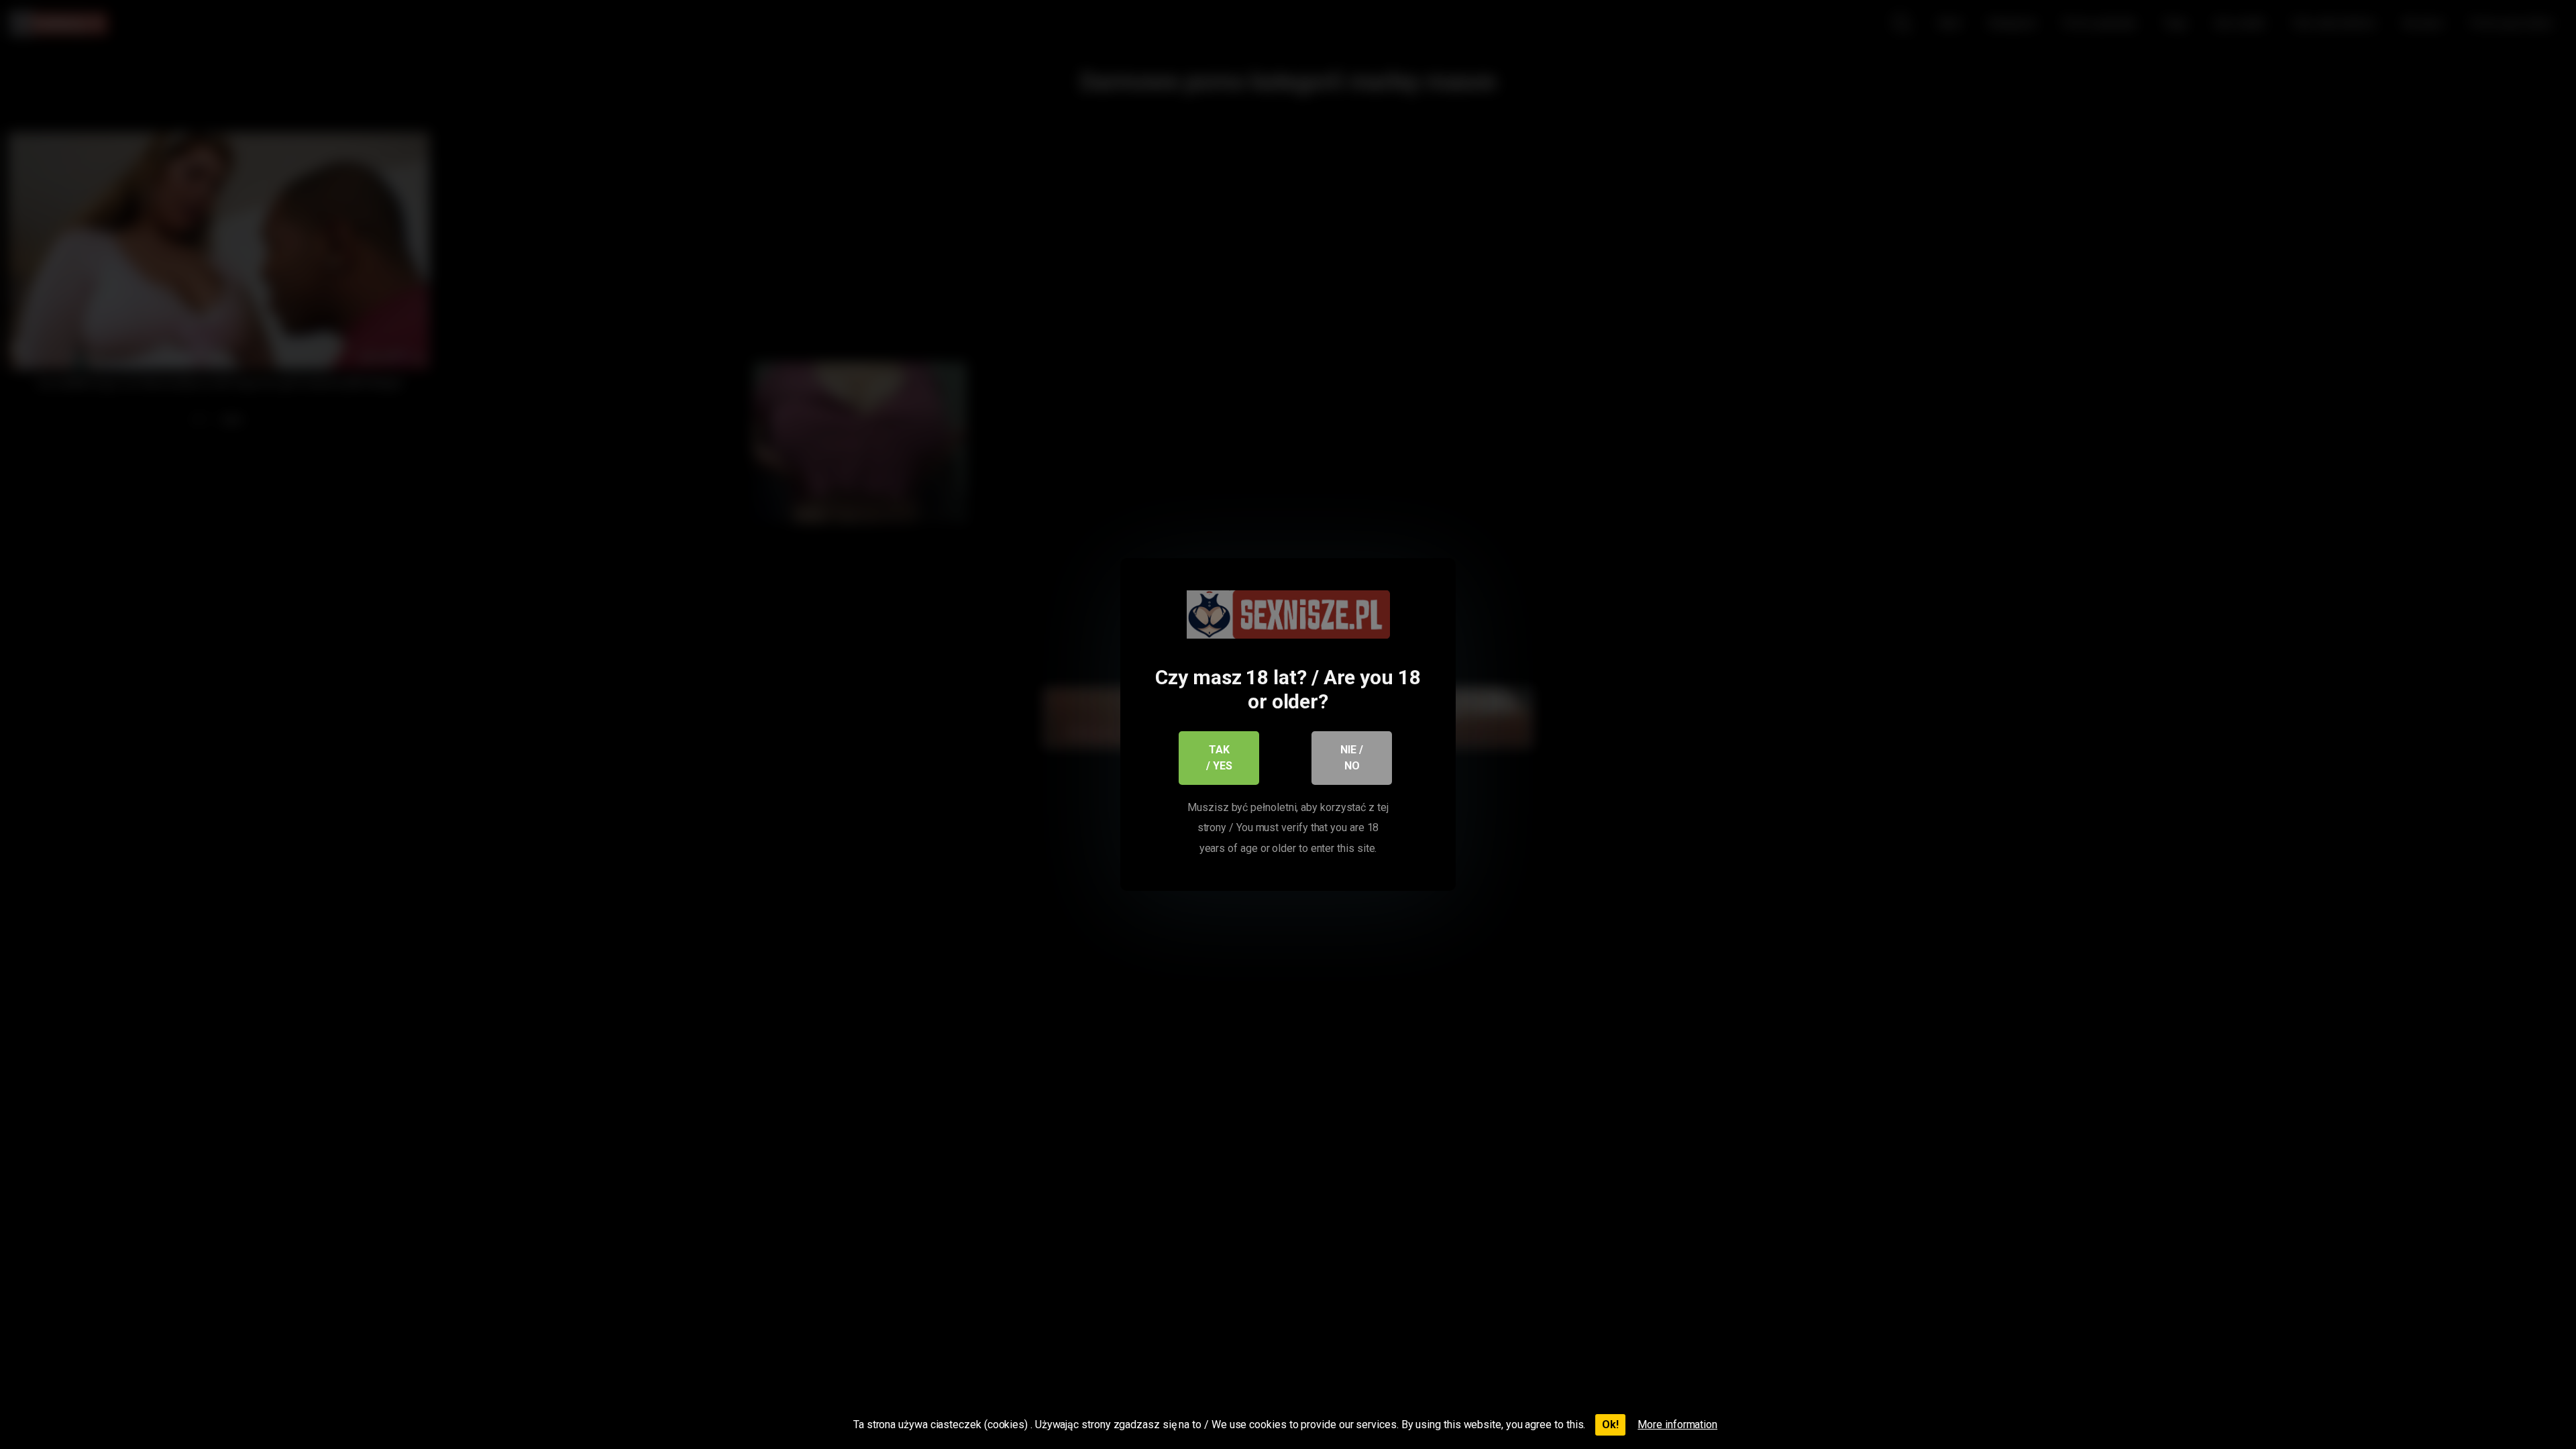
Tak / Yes (1219, 758)
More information (1677, 1425)
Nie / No (1352, 758)
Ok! (1610, 1425)
